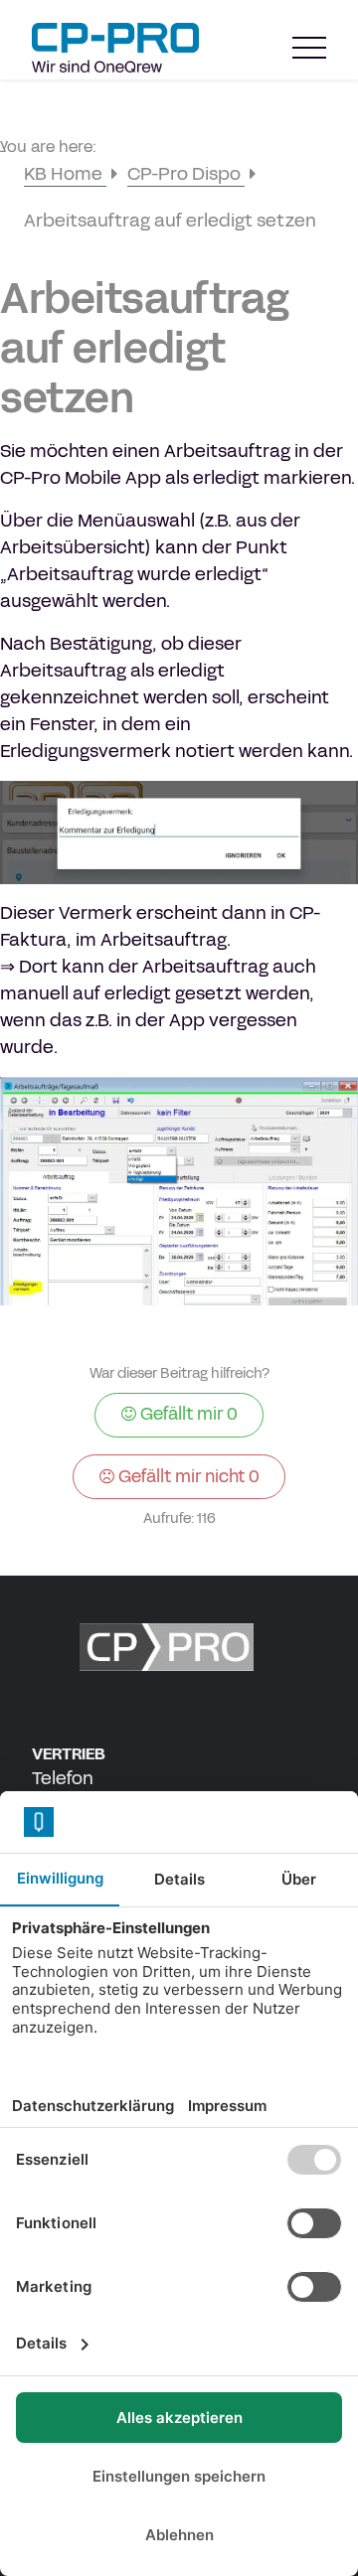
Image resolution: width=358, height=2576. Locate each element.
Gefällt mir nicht (187, 1476)
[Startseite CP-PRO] (115, 48)
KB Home (65, 174)
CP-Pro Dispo (186, 174)
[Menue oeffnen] (309, 48)
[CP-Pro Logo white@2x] (179, 1647)
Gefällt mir (187, 1414)
